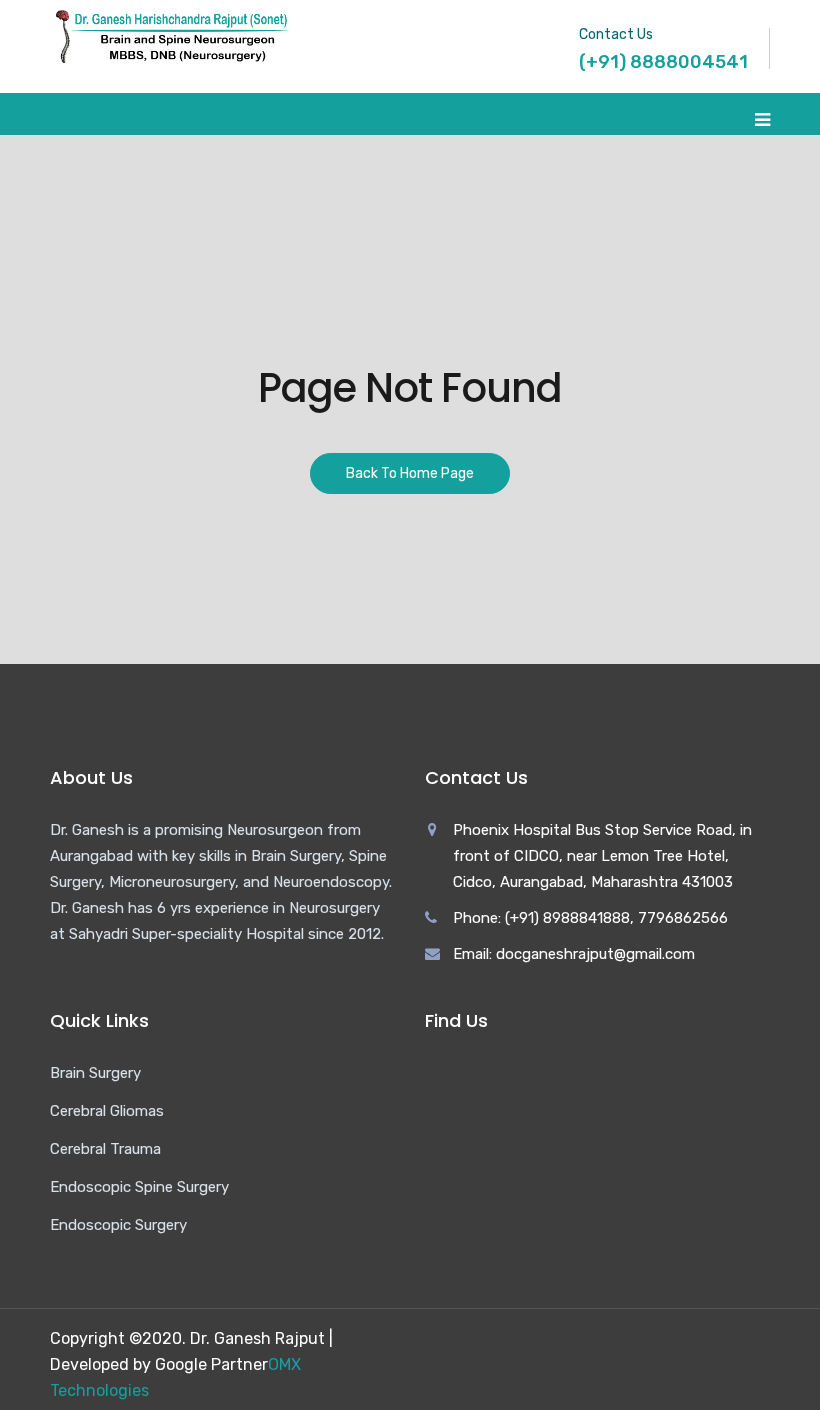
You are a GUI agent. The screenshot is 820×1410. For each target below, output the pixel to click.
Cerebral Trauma (105, 1149)
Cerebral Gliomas (107, 1111)
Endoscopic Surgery (118, 1225)
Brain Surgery (95, 1073)
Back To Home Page (410, 473)
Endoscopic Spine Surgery (139, 1187)
